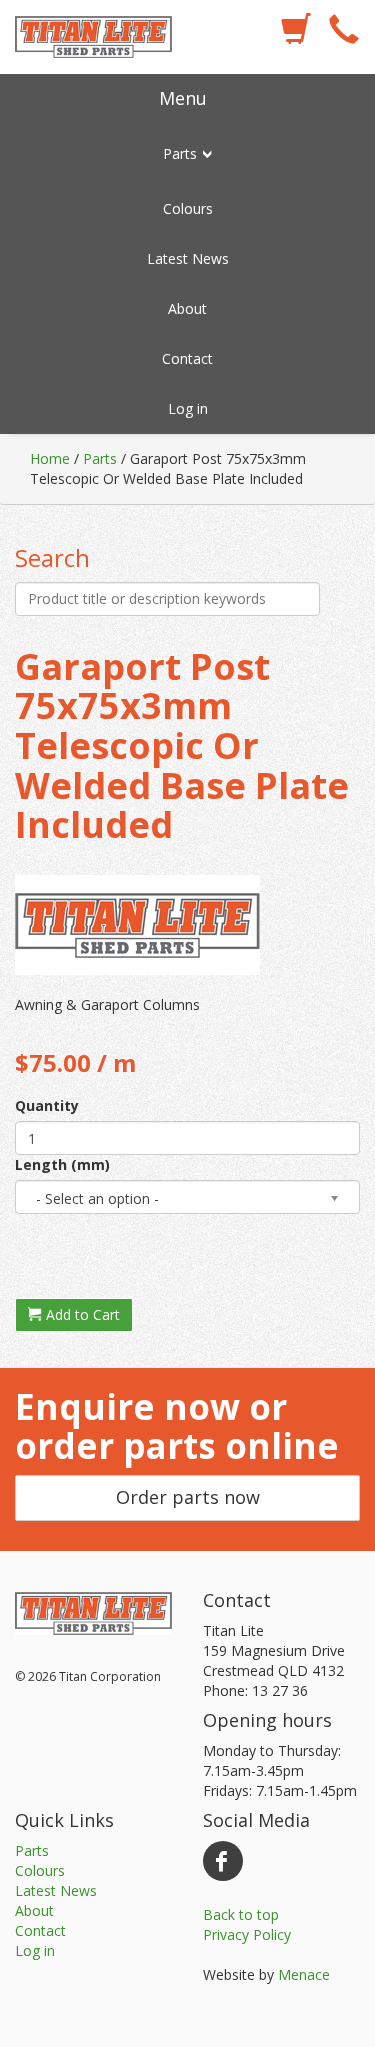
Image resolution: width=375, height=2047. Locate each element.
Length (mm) (62, 1164)
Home (50, 458)
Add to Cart (81, 1314)
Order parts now (188, 1497)
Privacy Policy (247, 1934)
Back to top (241, 1914)
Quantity (47, 1105)
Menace (304, 1974)
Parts (100, 458)
